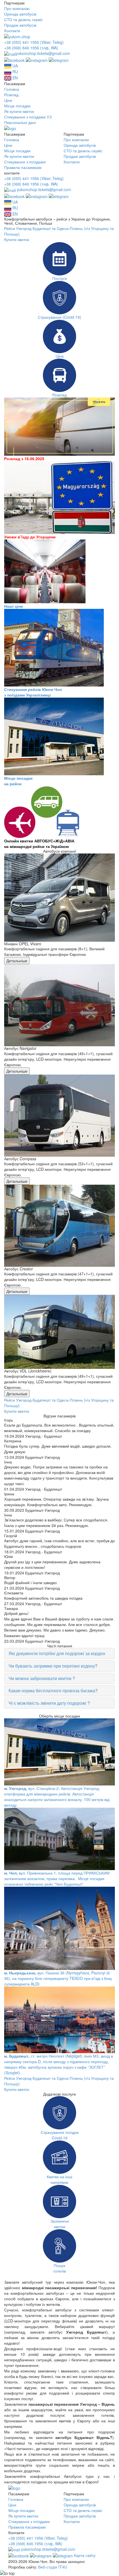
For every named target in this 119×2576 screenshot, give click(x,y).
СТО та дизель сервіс (24, 19)
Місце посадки (17, 106)
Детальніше (17, 961)
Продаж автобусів (20, 25)
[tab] (59, 1653)
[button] (59, 1653)
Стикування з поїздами (25, 162)
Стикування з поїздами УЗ (28, 117)
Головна (12, 89)
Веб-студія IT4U (53, 2567)
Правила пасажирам (23, 167)
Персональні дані (20, 122)
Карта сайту (85, 2555)
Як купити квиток (19, 111)
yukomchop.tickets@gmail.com (43, 53)
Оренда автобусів (20, 14)
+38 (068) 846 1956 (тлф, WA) (31, 48)
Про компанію (17, 8)
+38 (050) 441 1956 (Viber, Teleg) (34, 42)
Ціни (8, 100)
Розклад (11, 95)
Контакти (12, 31)
